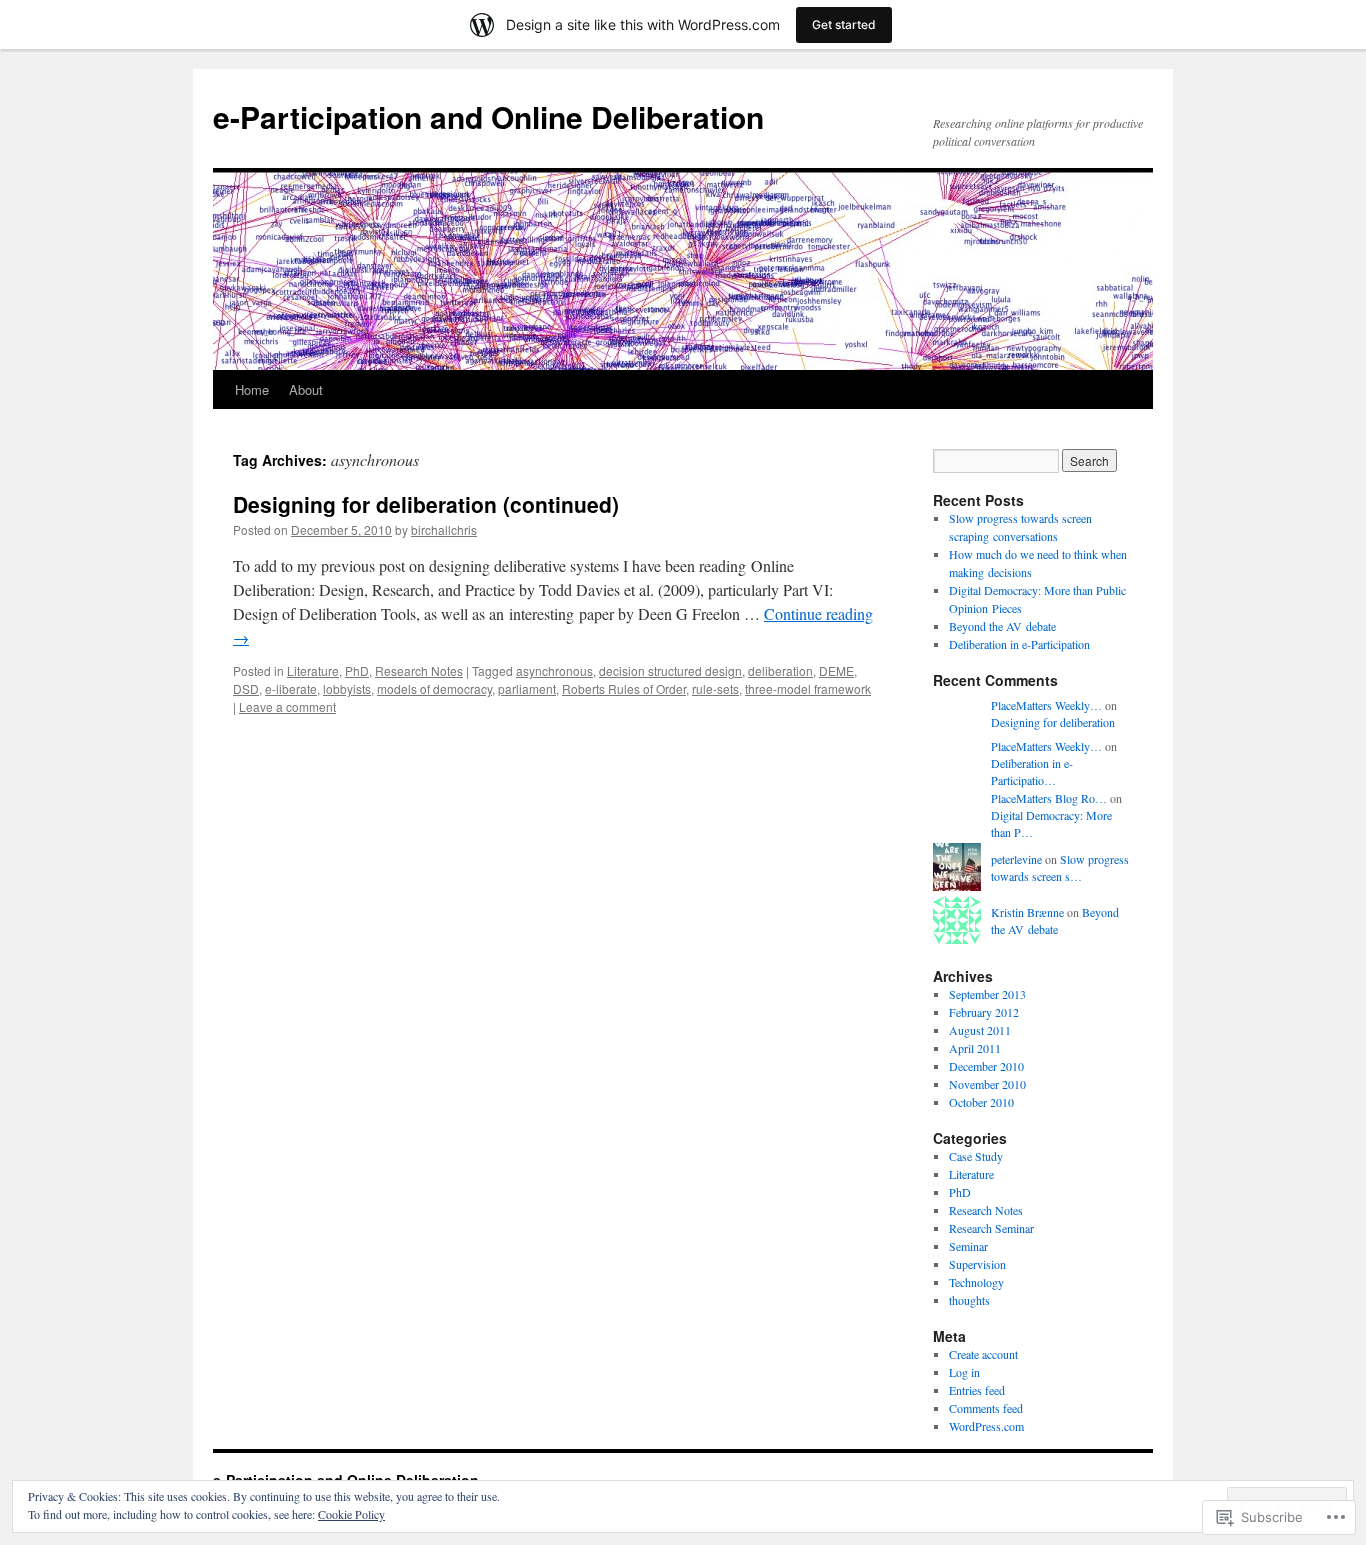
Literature (313, 670)
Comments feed (986, 1408)
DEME (836, 670)
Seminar (968, 1246)
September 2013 (987, 994)
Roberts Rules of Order (624, 688)
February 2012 (984, 1012)
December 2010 (986, 1066)
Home (252, 389)
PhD (357, 670)
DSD (246, 688)
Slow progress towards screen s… (1060, 867)
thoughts (969, 1300)
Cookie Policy (351, 1514)
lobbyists (347, 688)
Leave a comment (287, 706)
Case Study (976, 1156)
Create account (983, 1354)
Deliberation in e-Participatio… (1032, 771)
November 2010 (987, 1084)
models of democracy (434, 688)
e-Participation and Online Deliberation (488, 116)
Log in (964, 1372)
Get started (844, 24)
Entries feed (977, 1390)
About (306, 389)
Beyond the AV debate (1002, 626)
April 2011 (975, 1048)
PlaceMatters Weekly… (1046, 705)
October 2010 (981, 1102)
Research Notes (419, 670)
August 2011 (980, 1030)
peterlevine (1016, 859)
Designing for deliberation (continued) (426, 504)
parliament (527, 688)
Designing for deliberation (1053, 722)
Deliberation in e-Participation (1019, 644)
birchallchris (444, 529)
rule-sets (715, 688)
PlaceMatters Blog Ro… (1049, 798)
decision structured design (670, 670)
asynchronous (554, 670)
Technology (976, 1282)
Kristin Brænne (1027, 912)
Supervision (977, 1264)
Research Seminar (991, 1228)
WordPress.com (986, 1426)
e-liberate (291, 688)
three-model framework (808, 688)
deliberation (780, 670)
